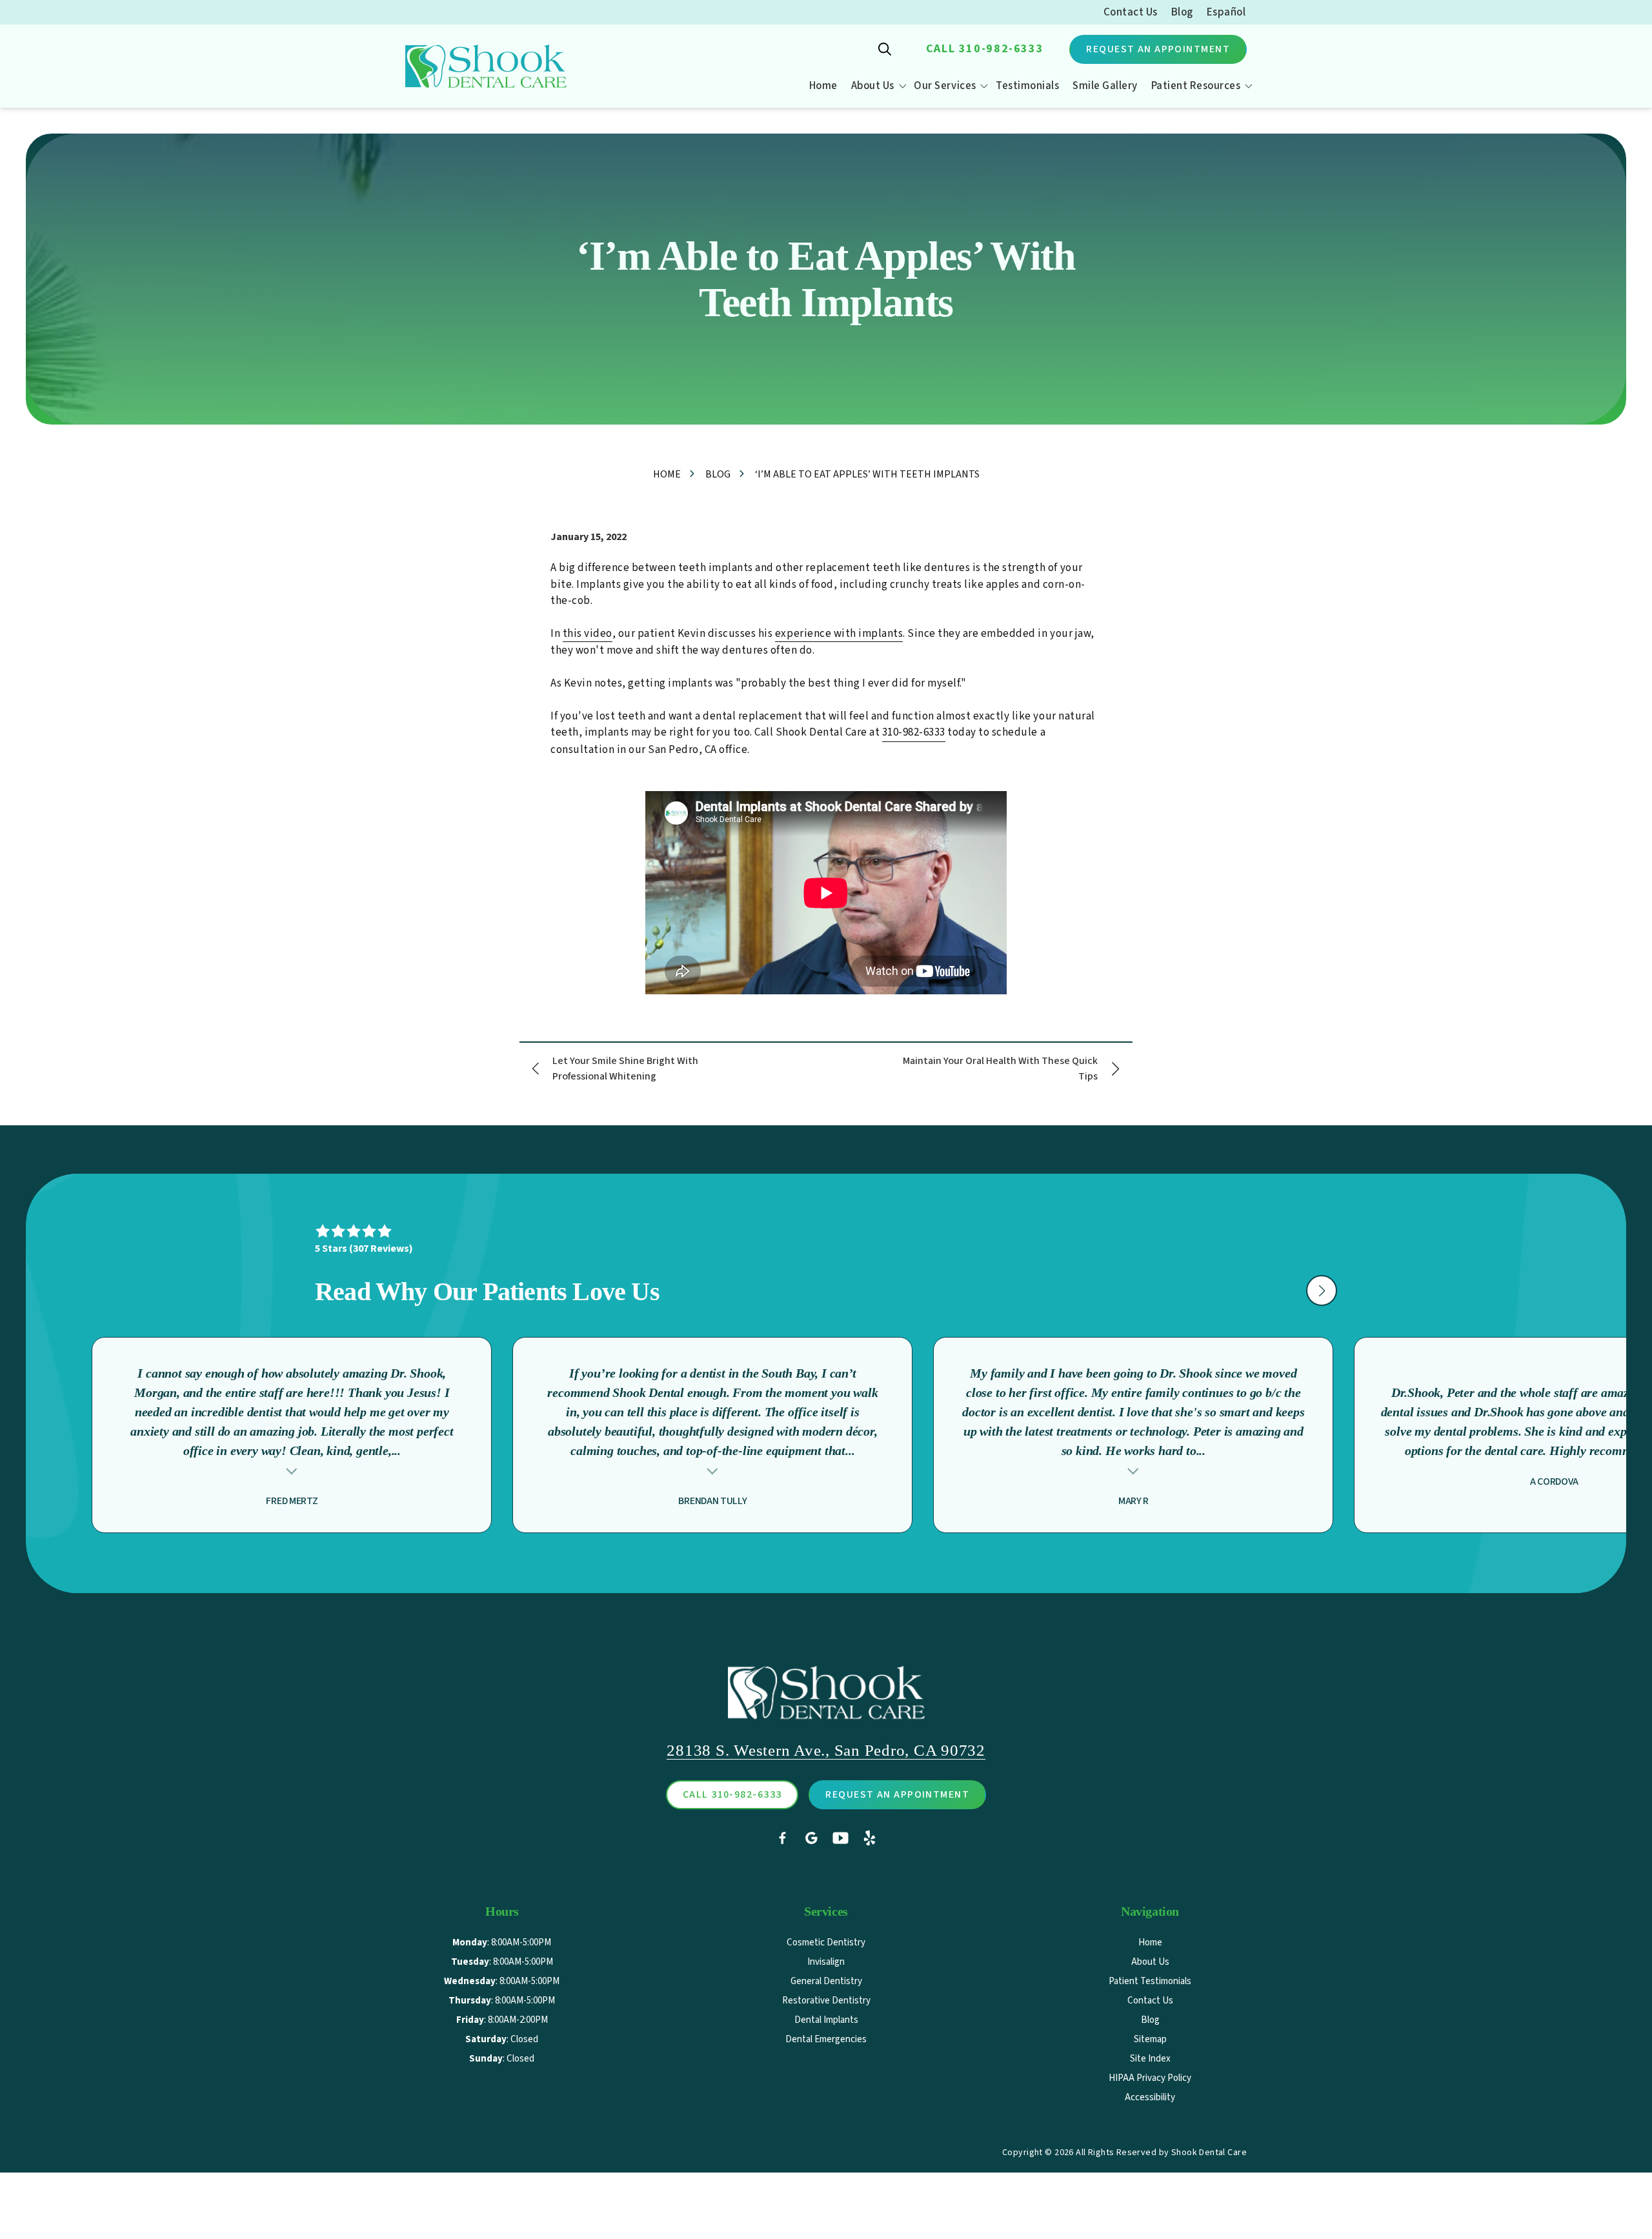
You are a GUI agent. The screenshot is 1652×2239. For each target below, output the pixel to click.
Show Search (885, 49)
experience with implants (839, 634)
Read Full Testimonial (292, 1470)
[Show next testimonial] (1322, 1290)
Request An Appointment (1158, 49)
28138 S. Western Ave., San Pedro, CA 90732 (826, 1750)
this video (588, 634)
